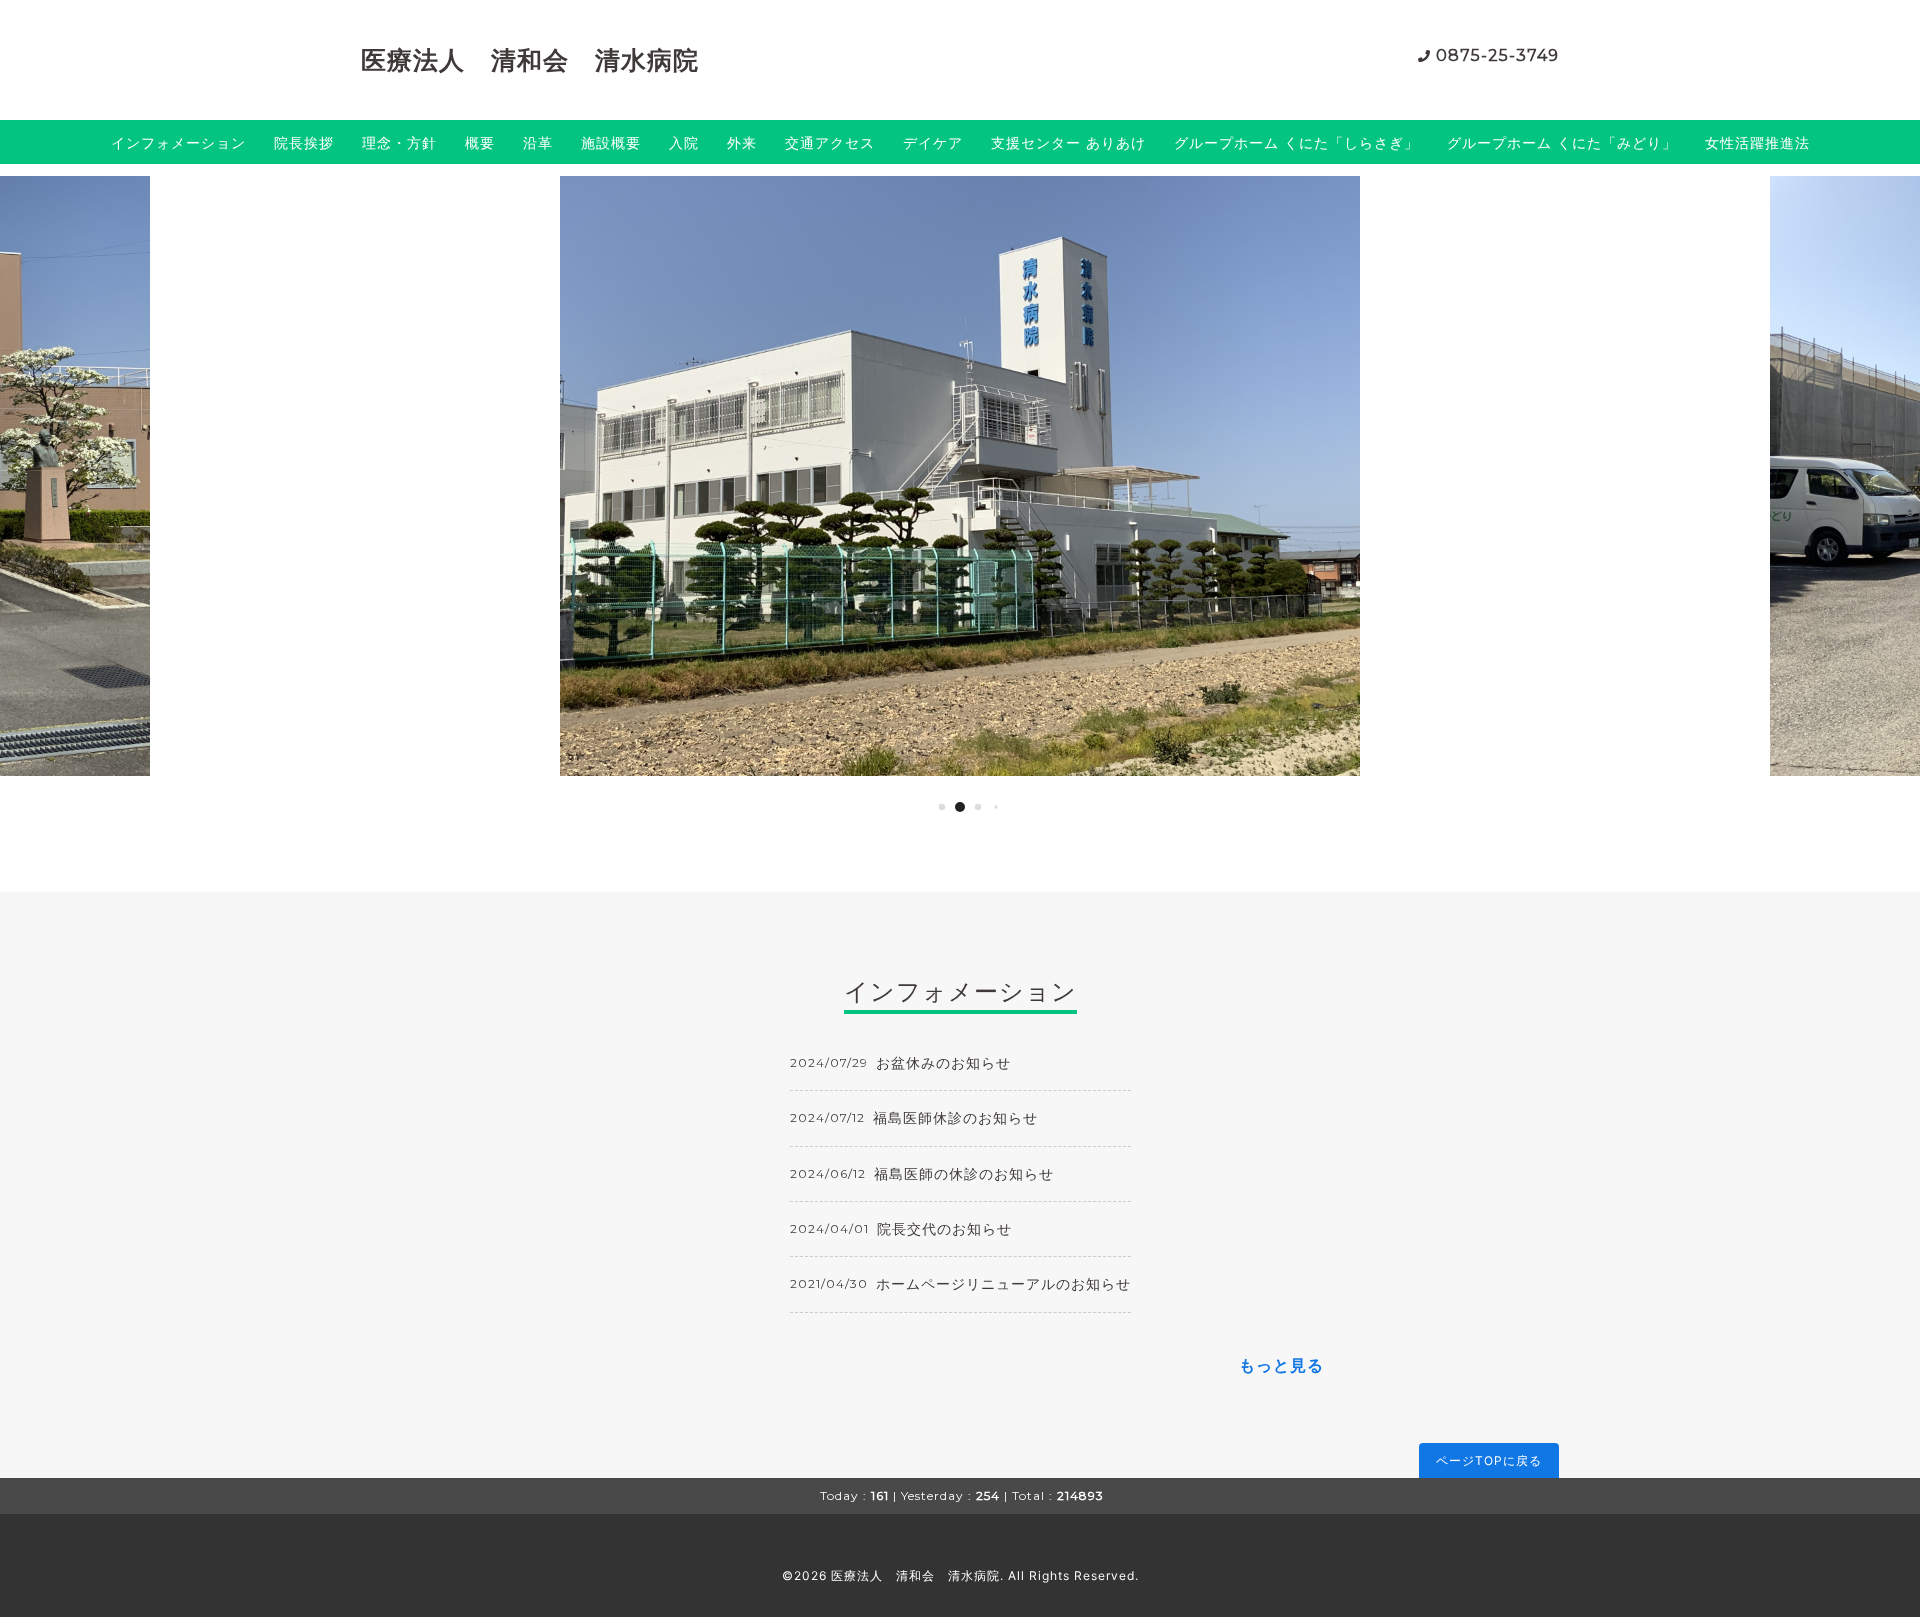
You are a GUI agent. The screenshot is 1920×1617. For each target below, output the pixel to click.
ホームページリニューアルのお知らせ (1003, 1283)
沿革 (538, 142)
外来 (742, 142)
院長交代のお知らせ (944, 1228)
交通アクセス (830, 142)
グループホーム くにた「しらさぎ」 (1296, 142)
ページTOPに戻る (1489, 1460)
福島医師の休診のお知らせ (964, 1173)
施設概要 (611, 142)
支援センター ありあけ (1068, 142)
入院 (684, 142)
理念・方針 (399, 142)
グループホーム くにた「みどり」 (1562, 142)
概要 (480, 142)
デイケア (933, 142)
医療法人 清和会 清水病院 (530, 60)
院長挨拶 (304, 142)
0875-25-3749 (1497, 55)
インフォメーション (178, 142)
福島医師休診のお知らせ (955, 1117)
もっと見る (1281, 1365)
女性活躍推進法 (1757, 142)
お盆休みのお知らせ (943, 1062)
